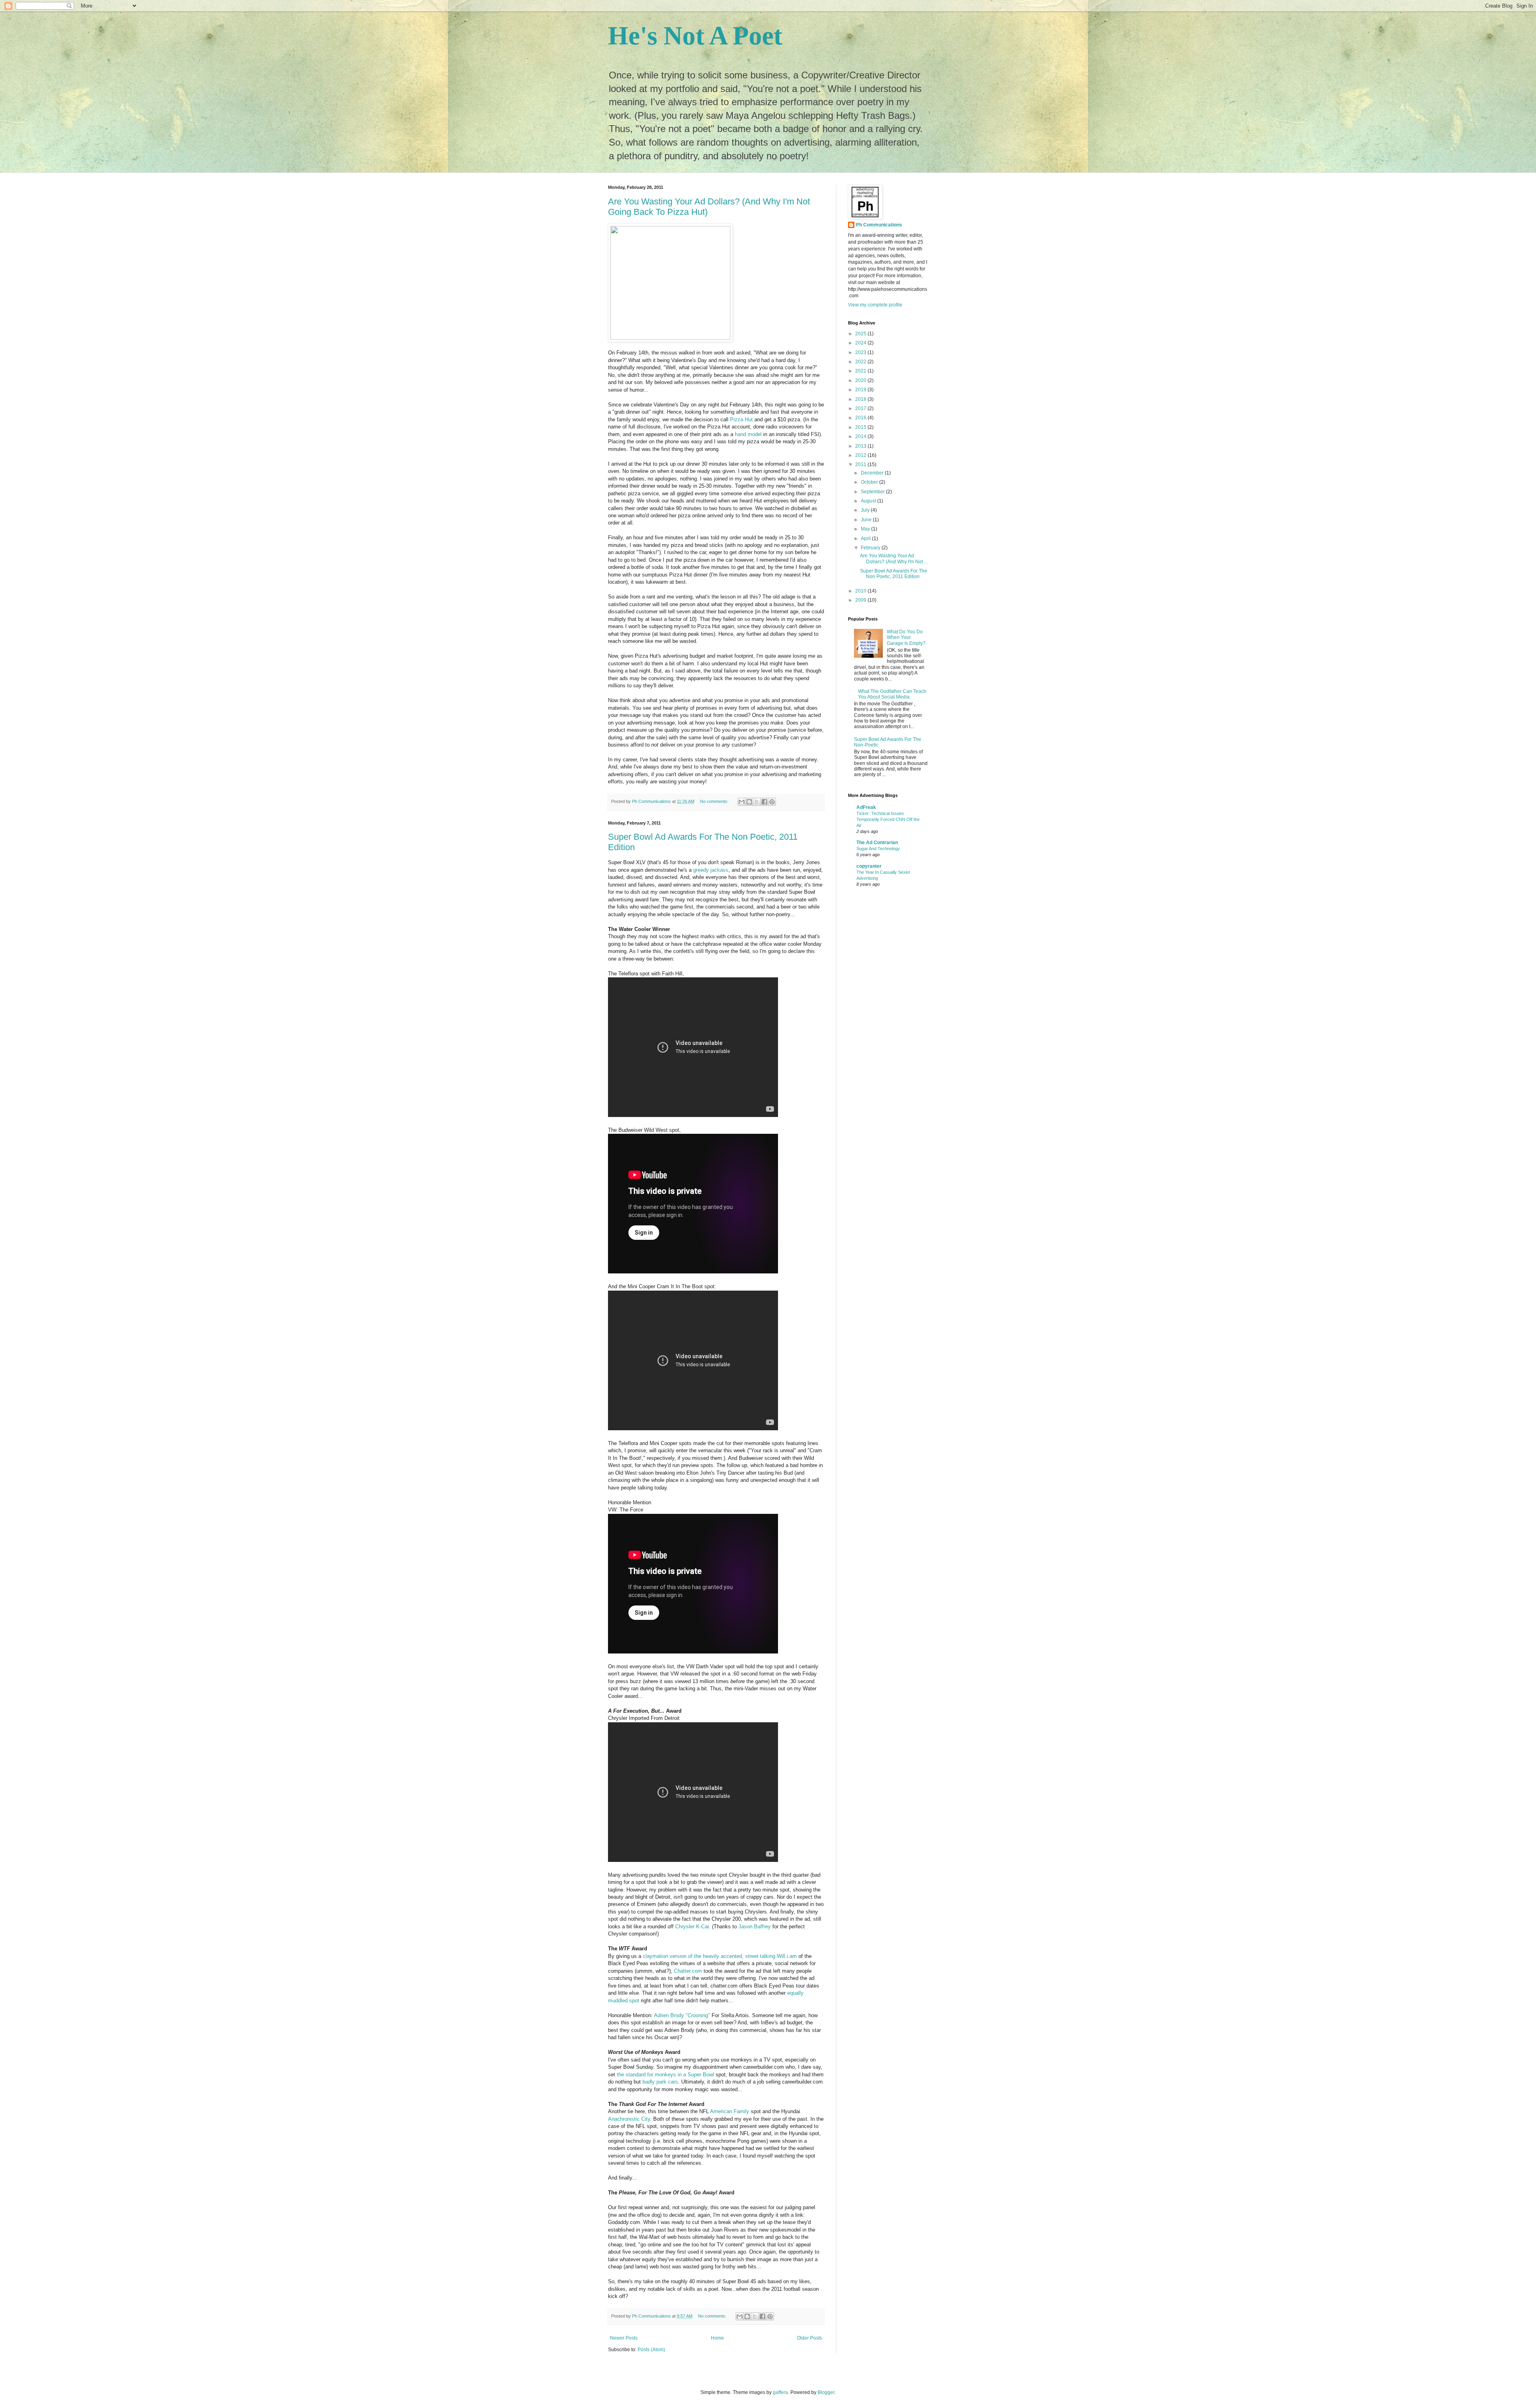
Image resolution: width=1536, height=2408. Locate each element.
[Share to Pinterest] (772, 802)
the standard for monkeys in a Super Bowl (665, 2075)
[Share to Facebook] (764, 802)
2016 (861, 418)
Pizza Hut (741, 419)
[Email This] (742, 802)
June (867, 520)
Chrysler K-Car (692, 1927)
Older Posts (809, 2338)
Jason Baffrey (755, 1927)
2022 (861, 362)
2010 (861, 591)
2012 (861, 455)
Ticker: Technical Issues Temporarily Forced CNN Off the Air (888, 819)
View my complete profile (875, 305)
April (866, 538)
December (873, 473)
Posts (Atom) (651, 2350)
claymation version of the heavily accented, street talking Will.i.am (720, 1956)
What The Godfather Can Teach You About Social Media (892, 694)
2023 (861, 352)
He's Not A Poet (695, 36)
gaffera (780, 2392)
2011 (861, 464)
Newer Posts (624, 2338)
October (870, 482)
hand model (748, 434)
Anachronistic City (629, 2119)
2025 (861, 334)
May (866, 529)
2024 (861, 343)
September (873, 492)
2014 (861, 436)
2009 (861, 600)
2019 (861, 390)
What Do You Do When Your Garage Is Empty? (906, 638)
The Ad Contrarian (877, 843)
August (869, 501)
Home (717, 2338)
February (871, 548)
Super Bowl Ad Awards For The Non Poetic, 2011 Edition (894, 574)
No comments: (715, 801)
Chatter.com (688, 1971)
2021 (861, 371)
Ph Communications (879, 225)
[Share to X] (757, 802)
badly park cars (660, 2082)
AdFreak (866, 807)
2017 (861, 408)
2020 (861, 380)
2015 (861, 427)
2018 (861, 399)
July (866, 510)
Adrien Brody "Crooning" (682, 2015)
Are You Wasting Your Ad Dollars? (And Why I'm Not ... (894, 558)
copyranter (869, 866)
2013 (861, 446)
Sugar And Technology (878, 849)
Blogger (826, 2392)
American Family (730, 2111)
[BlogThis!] (749, 802)
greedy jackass (711, 870)
